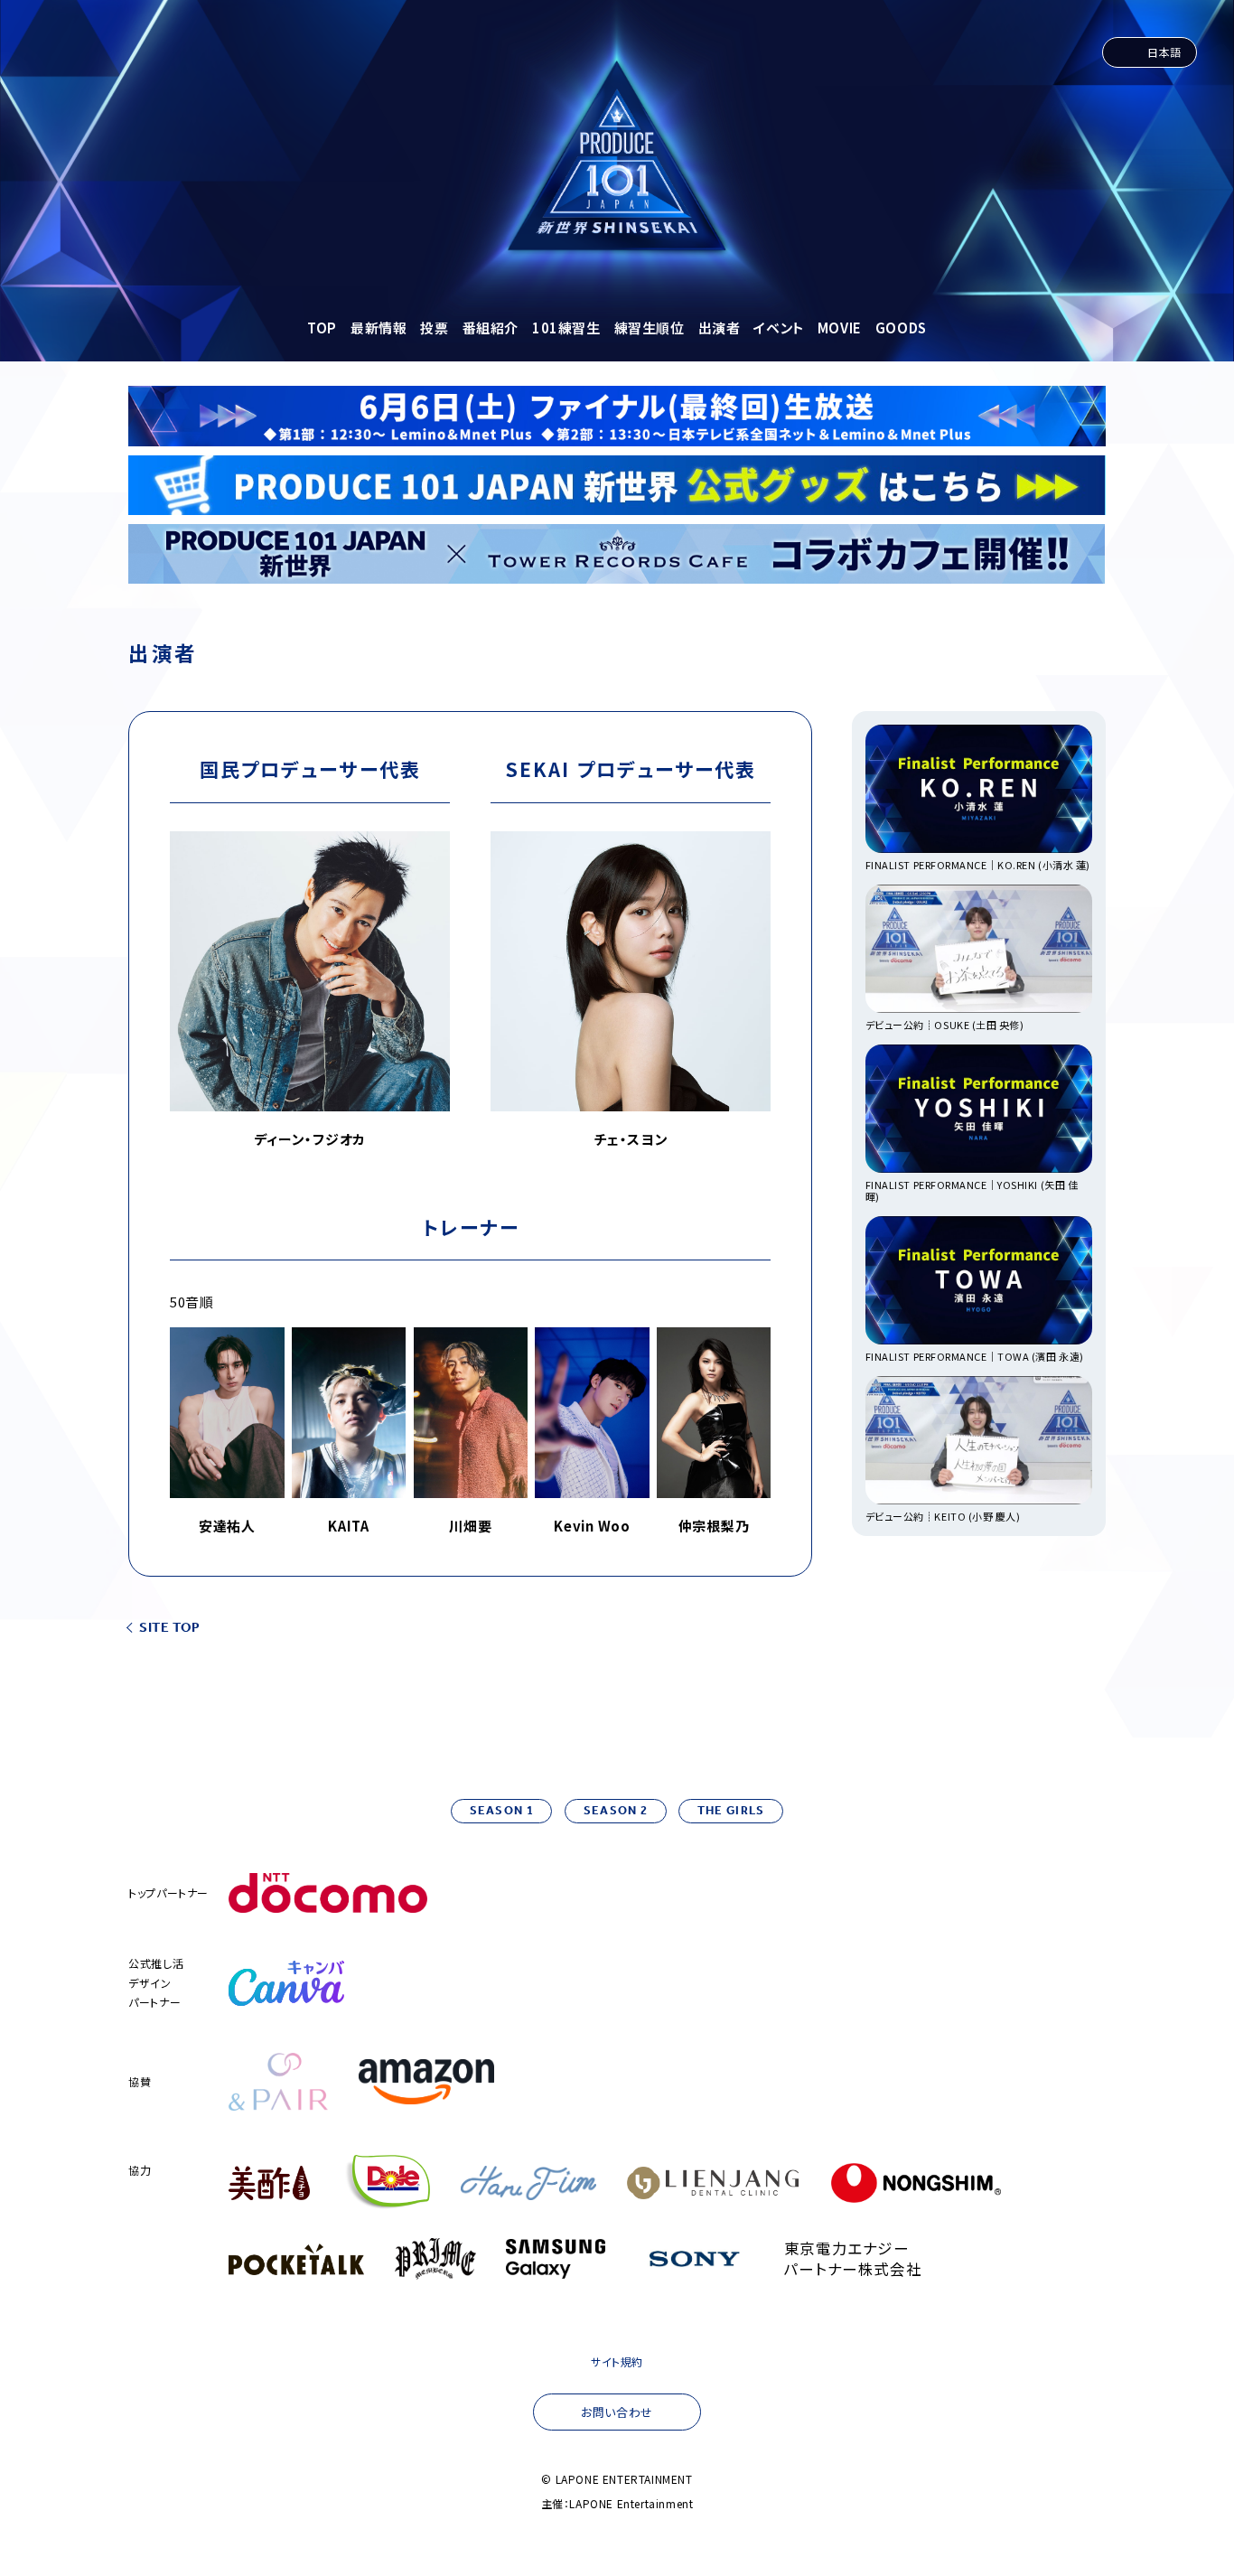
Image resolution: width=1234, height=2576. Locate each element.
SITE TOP (170, 1629)
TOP (322, 328)
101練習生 (566, 328)
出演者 (720, 328)
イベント (778, 328)
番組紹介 (491, 328)
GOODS (901, 328)
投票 (434, 328)
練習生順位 (650, 328)
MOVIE (840, 328)
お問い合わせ (617, 2412)
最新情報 (379, 328)
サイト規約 (617, 2361)
